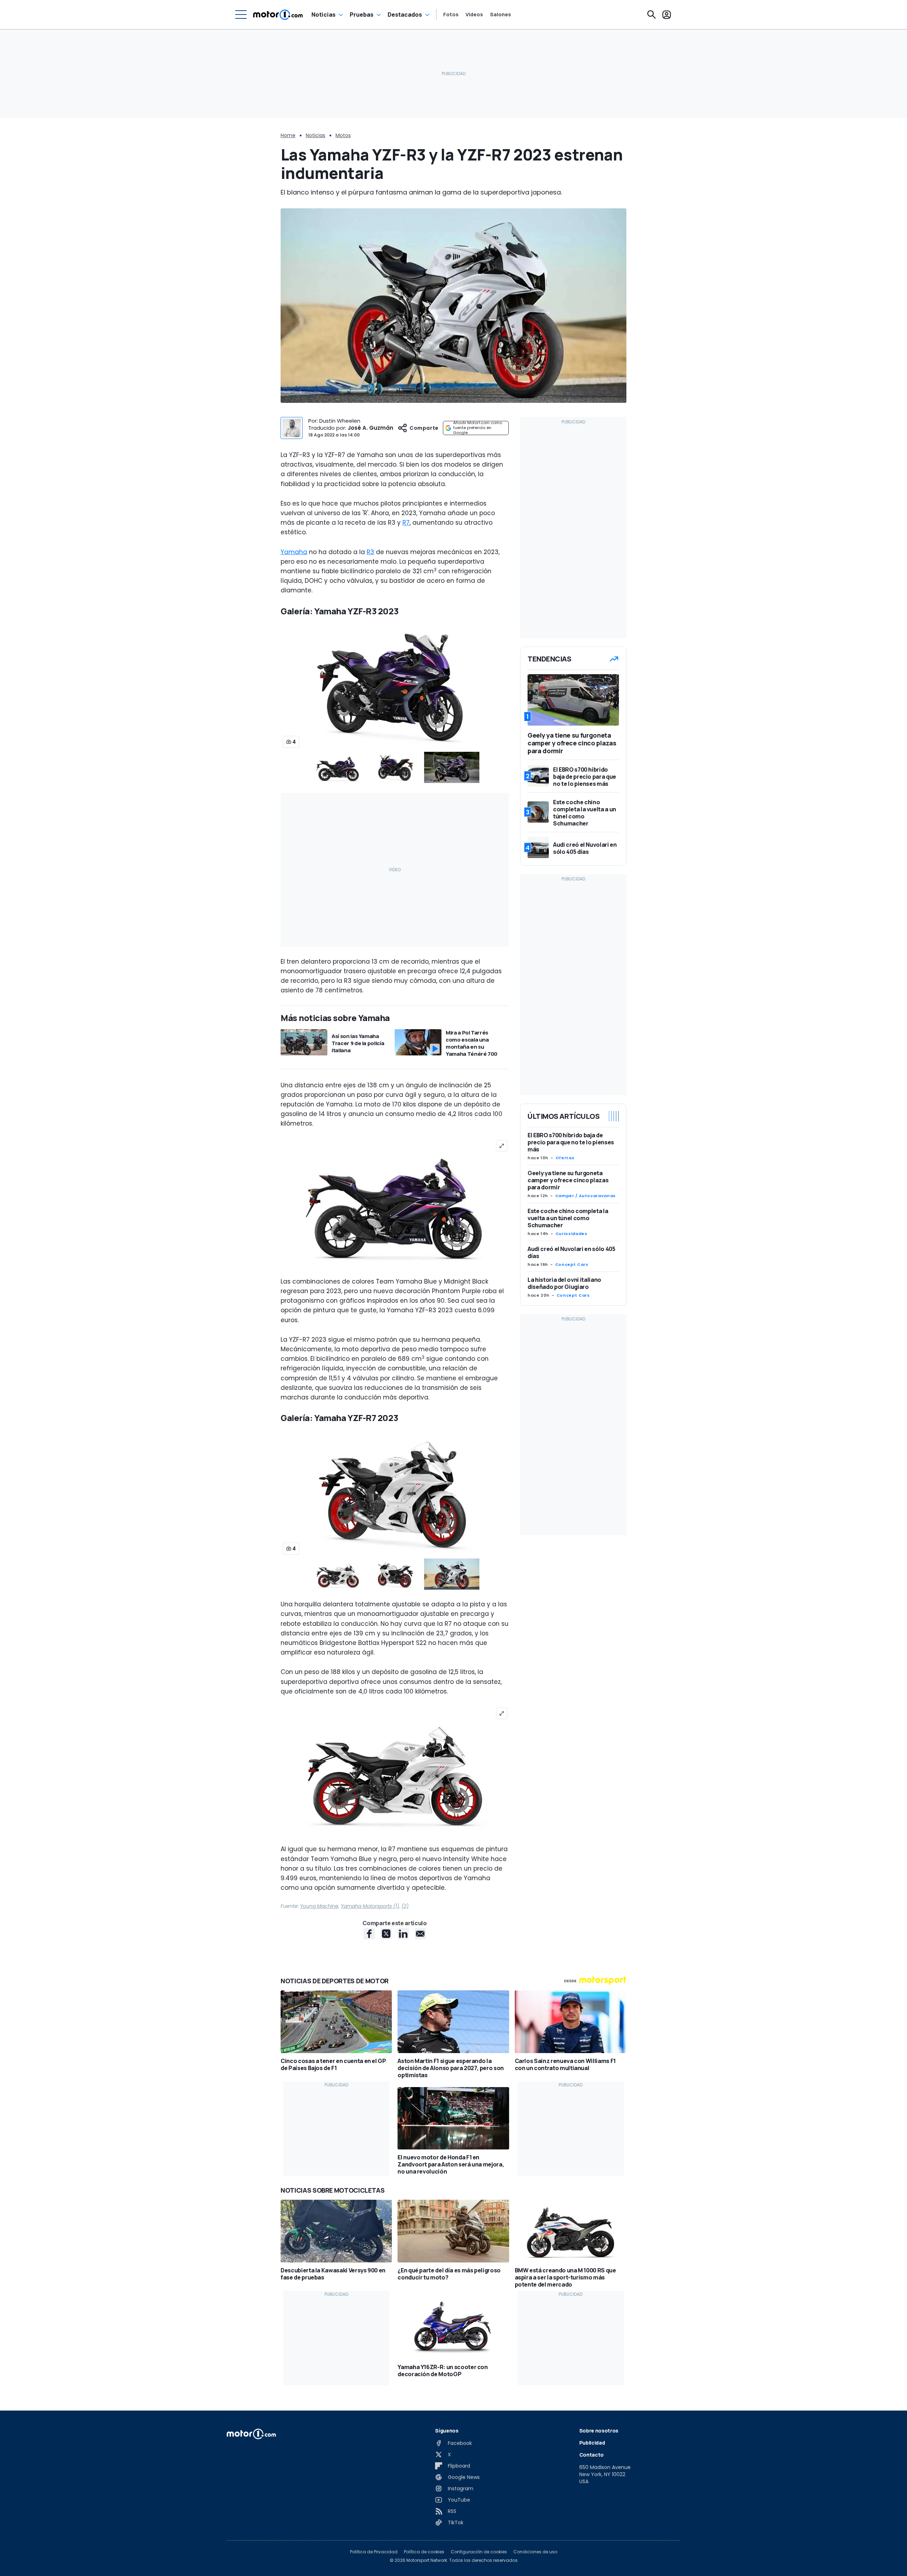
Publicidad (592, 2443)
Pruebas (362, 15)
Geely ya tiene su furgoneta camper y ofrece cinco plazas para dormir (568, 1180)
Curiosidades (571, 1234)
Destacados (405, 15)
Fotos (451, 15)
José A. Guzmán (370, 428)
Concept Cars (572, 1264)
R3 (370, 552)
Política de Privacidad (374, 2552)
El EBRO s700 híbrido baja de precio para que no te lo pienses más (571, 1142)
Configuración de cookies (479, 2552)
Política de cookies (424, 2552)
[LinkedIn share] (403, 1934)
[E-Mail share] (420, 1934)
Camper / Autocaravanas (585, 1196)
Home (288, 135)
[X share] (386, 1934)
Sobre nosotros (599, 2431)
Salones (500, 15)
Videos (474, 15)
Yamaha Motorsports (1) (370, 1906)
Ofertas (565, 1158)
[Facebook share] (369, 1934)
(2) (405, 1906)
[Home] (278, 15)
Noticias (323, 15)
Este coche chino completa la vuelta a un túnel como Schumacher (568, 1218)
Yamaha (294, 552)
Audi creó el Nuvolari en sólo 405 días (571, 1252)
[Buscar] (652, 15)
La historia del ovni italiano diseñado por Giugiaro (564, 1283)
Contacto (591, 2455)
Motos (343, 135)
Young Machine (319, 1906)
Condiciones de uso (535, 2552)
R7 (406, 523)
